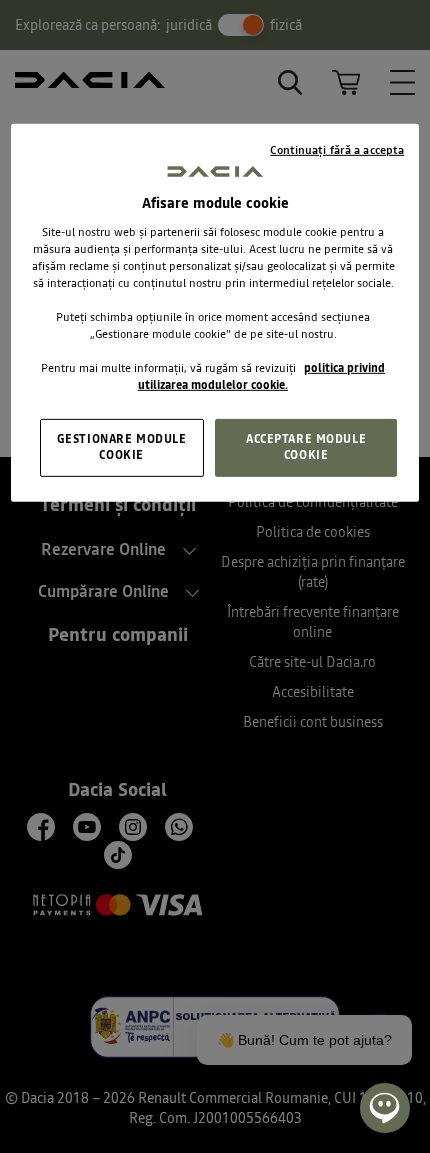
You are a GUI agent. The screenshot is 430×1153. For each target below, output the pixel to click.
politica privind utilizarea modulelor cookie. (261, 376)
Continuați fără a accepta (337, 150)
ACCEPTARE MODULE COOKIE (306, 447)
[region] (215, 313)
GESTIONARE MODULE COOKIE (122, 447)
